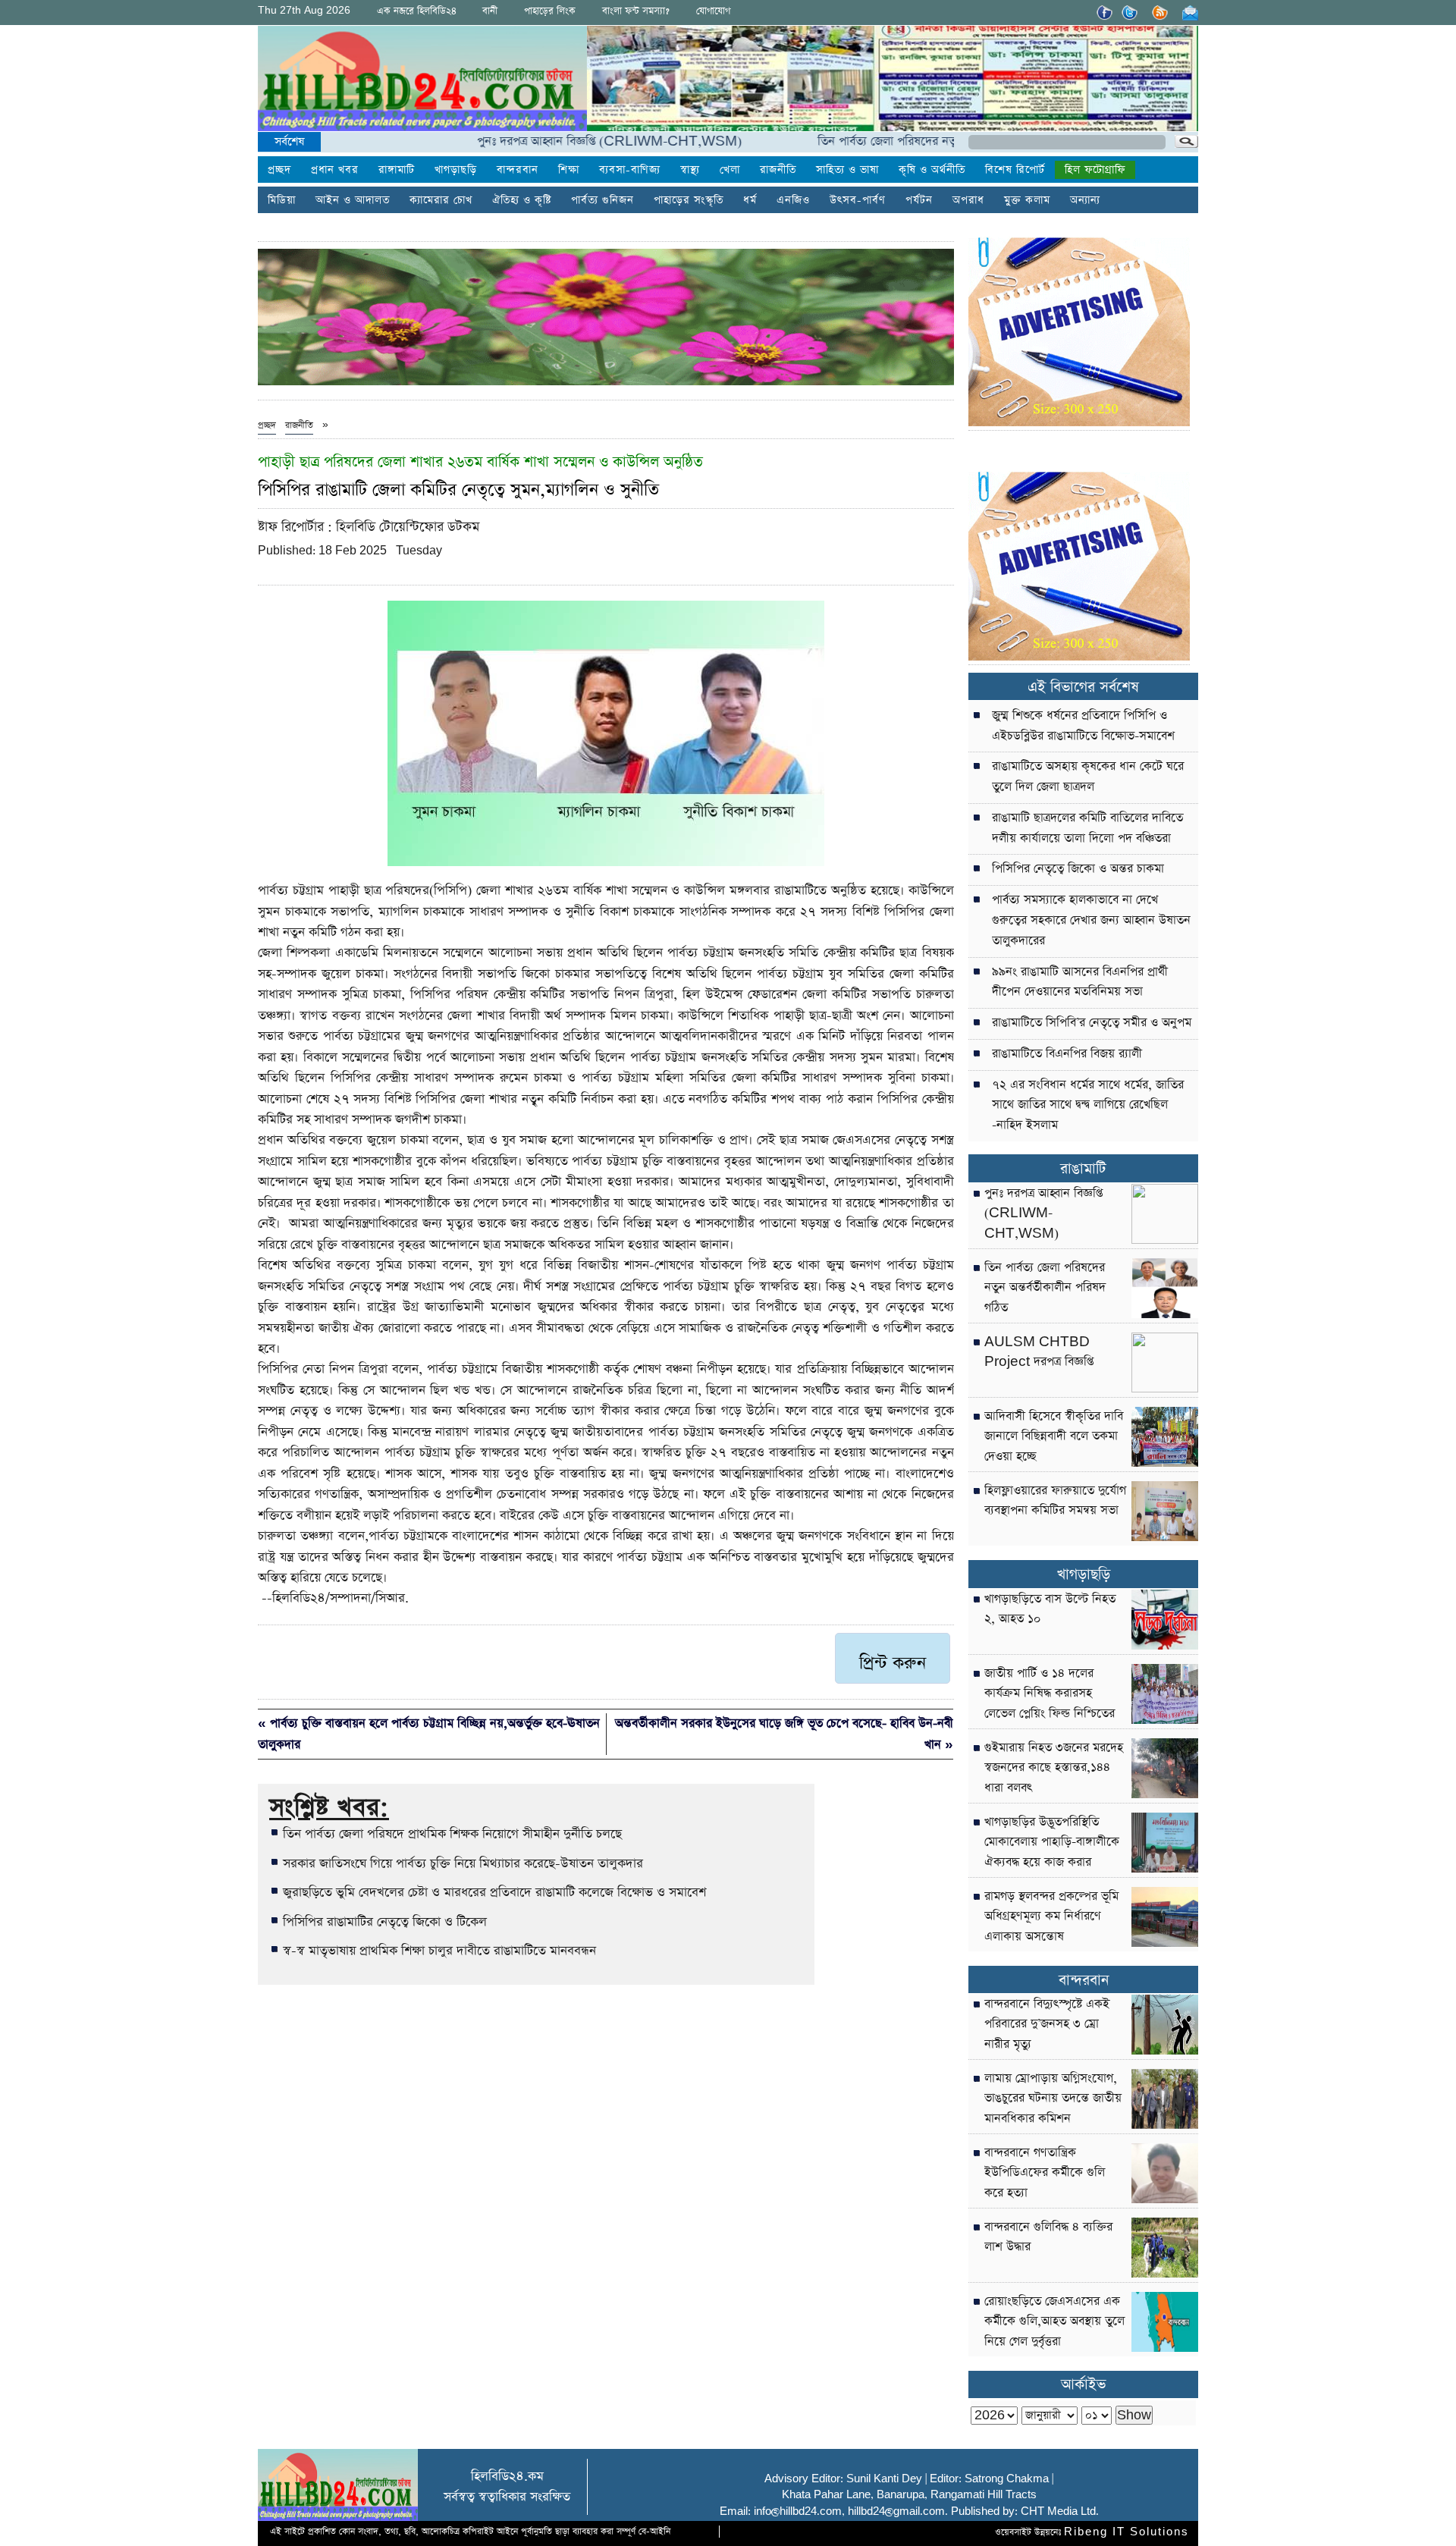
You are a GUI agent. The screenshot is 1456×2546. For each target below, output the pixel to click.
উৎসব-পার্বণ (858, 200)
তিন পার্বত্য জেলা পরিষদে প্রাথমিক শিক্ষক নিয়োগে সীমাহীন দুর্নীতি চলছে (452, 1834)
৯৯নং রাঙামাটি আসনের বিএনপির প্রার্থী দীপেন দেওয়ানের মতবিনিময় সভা (1080, 983)
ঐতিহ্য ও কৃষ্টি (522, 200)
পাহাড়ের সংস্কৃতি (689, 200)
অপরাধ (968, 200)
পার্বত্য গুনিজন (602, 200)
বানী (490, 11)
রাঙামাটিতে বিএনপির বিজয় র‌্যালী (1067, 1054)
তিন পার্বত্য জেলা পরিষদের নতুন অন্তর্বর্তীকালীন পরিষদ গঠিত (880, 141)
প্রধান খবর (335, 170)
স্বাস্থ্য (690, 170)
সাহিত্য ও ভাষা (847, 170)
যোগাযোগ (713, 11)
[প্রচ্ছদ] (422, 82)
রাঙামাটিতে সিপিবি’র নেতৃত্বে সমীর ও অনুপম (1092, 1023)
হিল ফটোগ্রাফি (1095, 170)
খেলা (730, 170)
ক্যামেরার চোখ (441, 200)
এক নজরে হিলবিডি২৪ (417, 11)
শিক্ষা (569, 170)
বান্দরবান (518, 170)
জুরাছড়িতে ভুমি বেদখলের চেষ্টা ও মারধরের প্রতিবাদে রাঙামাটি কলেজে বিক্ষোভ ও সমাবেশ (494, 1892)
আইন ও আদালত (353, 200)
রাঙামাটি (1083, 1169)
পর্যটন (919, 200)
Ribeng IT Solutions (1127, 2532)
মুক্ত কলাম (1027, 200)
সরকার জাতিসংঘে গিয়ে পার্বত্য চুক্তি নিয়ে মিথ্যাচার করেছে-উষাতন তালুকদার (463, 1863)
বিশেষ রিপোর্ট (1015, 170)
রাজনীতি (778, 170)
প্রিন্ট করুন (893, 1663)
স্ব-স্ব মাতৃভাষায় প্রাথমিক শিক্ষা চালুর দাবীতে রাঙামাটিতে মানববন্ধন (439, 1951)
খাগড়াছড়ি (456, 170)
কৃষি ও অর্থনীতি (932, 170)
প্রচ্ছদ (279, 170)
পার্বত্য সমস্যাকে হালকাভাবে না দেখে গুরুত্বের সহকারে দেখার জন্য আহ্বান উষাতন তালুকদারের (1091, 921)
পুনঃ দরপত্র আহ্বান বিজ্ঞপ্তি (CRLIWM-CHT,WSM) (535, 141)
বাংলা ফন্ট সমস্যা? (636, 11)
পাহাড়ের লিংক (550, 11)
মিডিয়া (282, 200)
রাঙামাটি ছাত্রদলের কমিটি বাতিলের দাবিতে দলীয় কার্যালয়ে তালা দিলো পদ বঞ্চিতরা (1087, 829)
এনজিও (793, 200)
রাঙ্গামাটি (397, 170)
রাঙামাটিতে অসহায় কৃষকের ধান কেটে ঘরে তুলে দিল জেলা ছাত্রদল (1088, 777)
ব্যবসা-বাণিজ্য (630, 170)
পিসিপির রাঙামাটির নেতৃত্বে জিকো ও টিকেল (385, 1922)
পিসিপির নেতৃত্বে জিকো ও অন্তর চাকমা (1078, 869)
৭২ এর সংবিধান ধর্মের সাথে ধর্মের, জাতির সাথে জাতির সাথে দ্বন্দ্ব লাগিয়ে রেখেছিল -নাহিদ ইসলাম (1088, 1106)
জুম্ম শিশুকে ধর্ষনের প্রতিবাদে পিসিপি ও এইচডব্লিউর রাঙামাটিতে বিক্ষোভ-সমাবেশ (1083, 726)
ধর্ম (750, 200)
